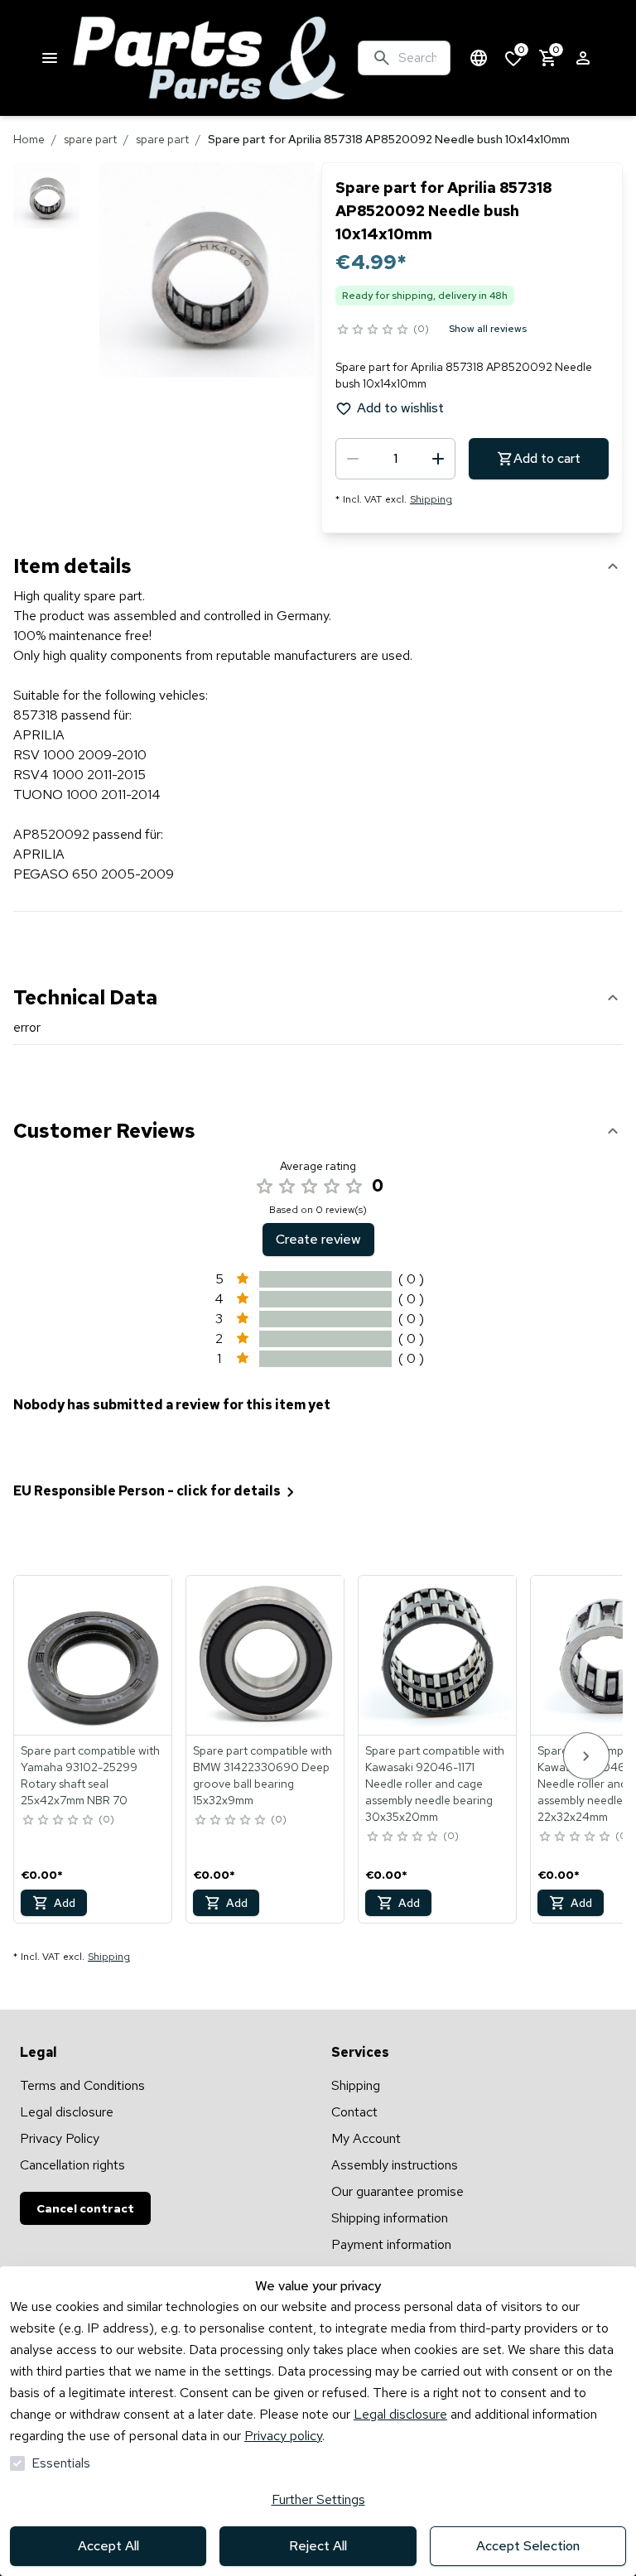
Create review (318, 1239)
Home (29, 139)
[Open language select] (479, 58)
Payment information (391, 2244)
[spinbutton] (395, 459)
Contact (354, 2112)
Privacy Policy (60, 2138)
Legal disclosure (400, 2414)
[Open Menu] (50, 58)
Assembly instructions (395, 2165)
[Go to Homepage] (209, 58)
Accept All (108, 2546)
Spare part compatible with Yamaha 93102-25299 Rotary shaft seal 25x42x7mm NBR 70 (90, 1775)
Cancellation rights (72, 2165)
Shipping (431, 499)
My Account (366, 2138)
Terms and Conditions (82, 2085)
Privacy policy (283, 2436)
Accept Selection (528, 2546)
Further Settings (318, 2499)
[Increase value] (438, 459)
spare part (90, 139)
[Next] (586, 1756)
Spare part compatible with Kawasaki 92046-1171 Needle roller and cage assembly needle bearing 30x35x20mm (435, 1784)
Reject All (318, 2546)
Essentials (61, 2463)
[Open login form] (583, 58)
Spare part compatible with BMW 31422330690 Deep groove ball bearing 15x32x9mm (263, 1775)
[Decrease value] (353, 459)
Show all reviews (488, 329)
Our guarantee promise (397, 2191)
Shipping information (390, 2218)
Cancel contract (85, 2208)
